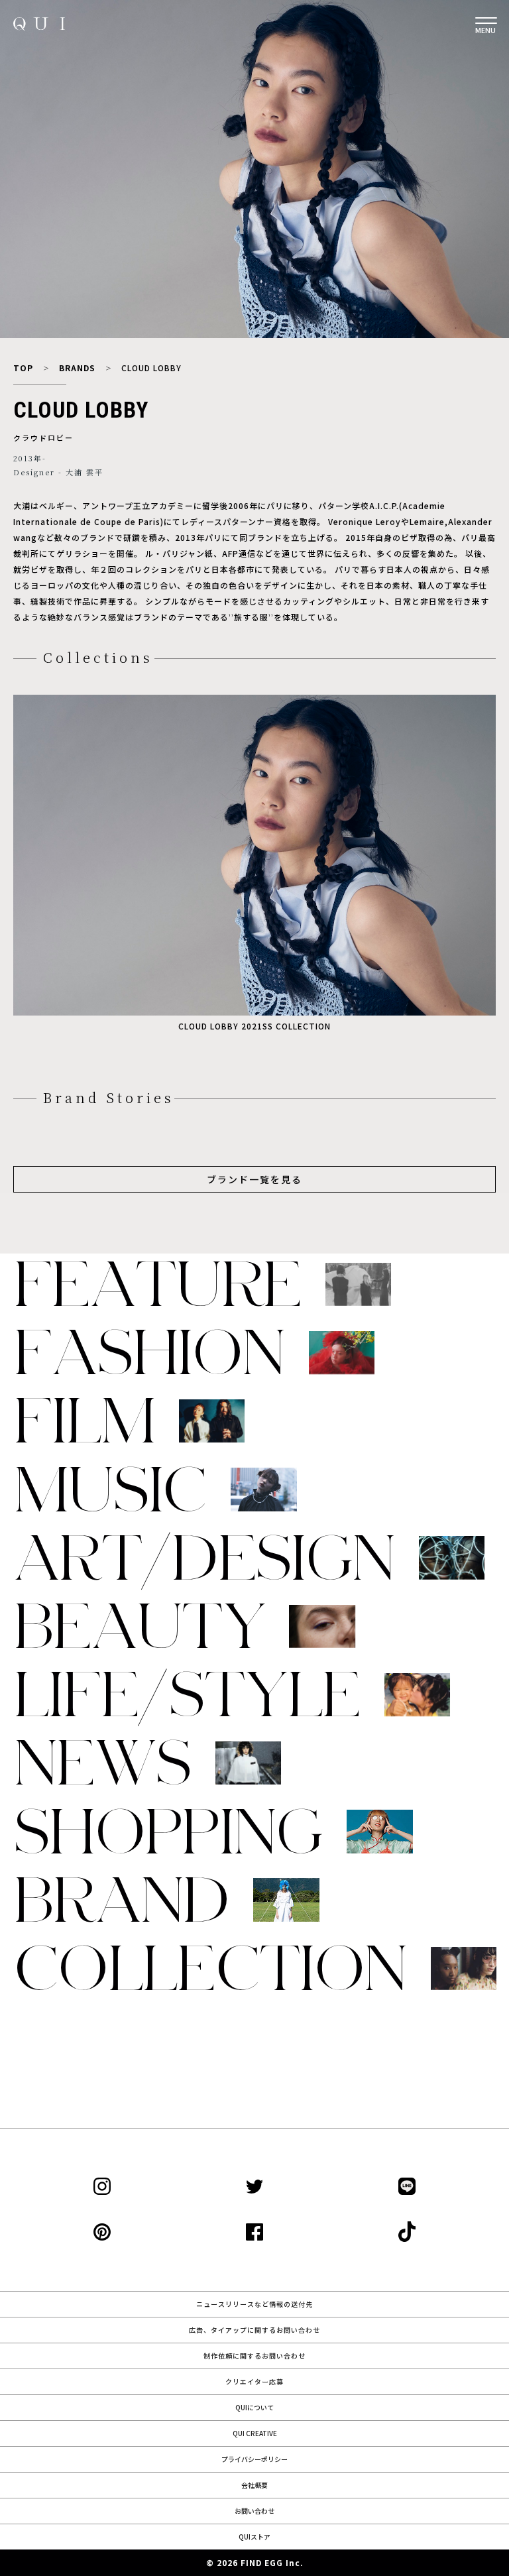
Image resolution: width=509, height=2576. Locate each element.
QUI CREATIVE (255, 2433)
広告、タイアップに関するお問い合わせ (254, 2330)
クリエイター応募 (254, 2381)
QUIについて (254, 2407)
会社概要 (254, 2485)
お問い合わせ (254, 2511)
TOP (23, 368)
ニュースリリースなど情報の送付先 (254, 2304)
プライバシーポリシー (254, 2459)
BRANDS (77, 368)
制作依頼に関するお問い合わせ (254, 2356)
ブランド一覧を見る (254, 1179)
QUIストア (254, 2537)
